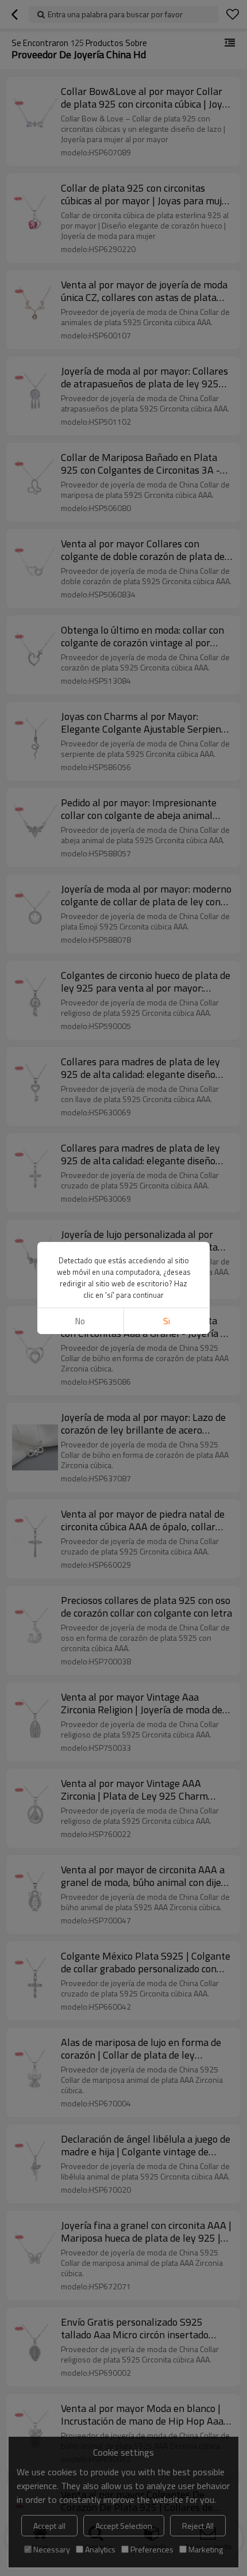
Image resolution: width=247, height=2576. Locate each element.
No (80, 1321)
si (167, 1321)
